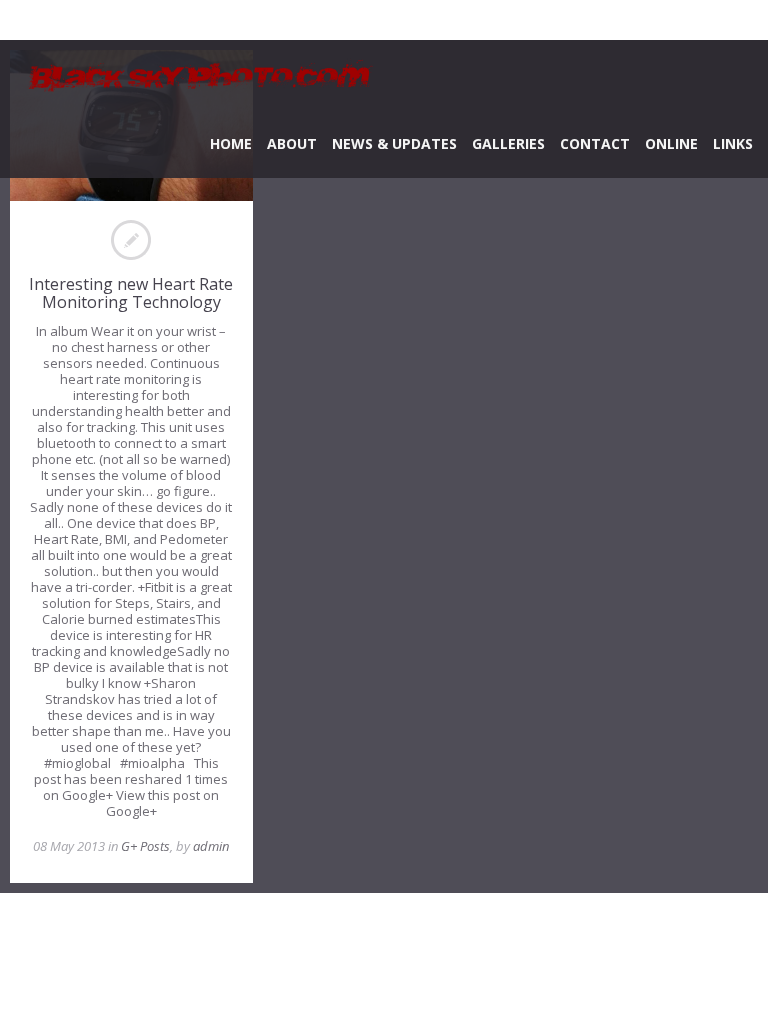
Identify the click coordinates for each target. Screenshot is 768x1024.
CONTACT (595, 143)
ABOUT (292, 143)
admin (211, 846)
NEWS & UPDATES (394, 143)
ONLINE (671, 143)
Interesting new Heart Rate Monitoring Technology (131, 293)
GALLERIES (508, 143)
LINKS (733, 143)
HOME (231, 143)
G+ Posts (145, 846)
